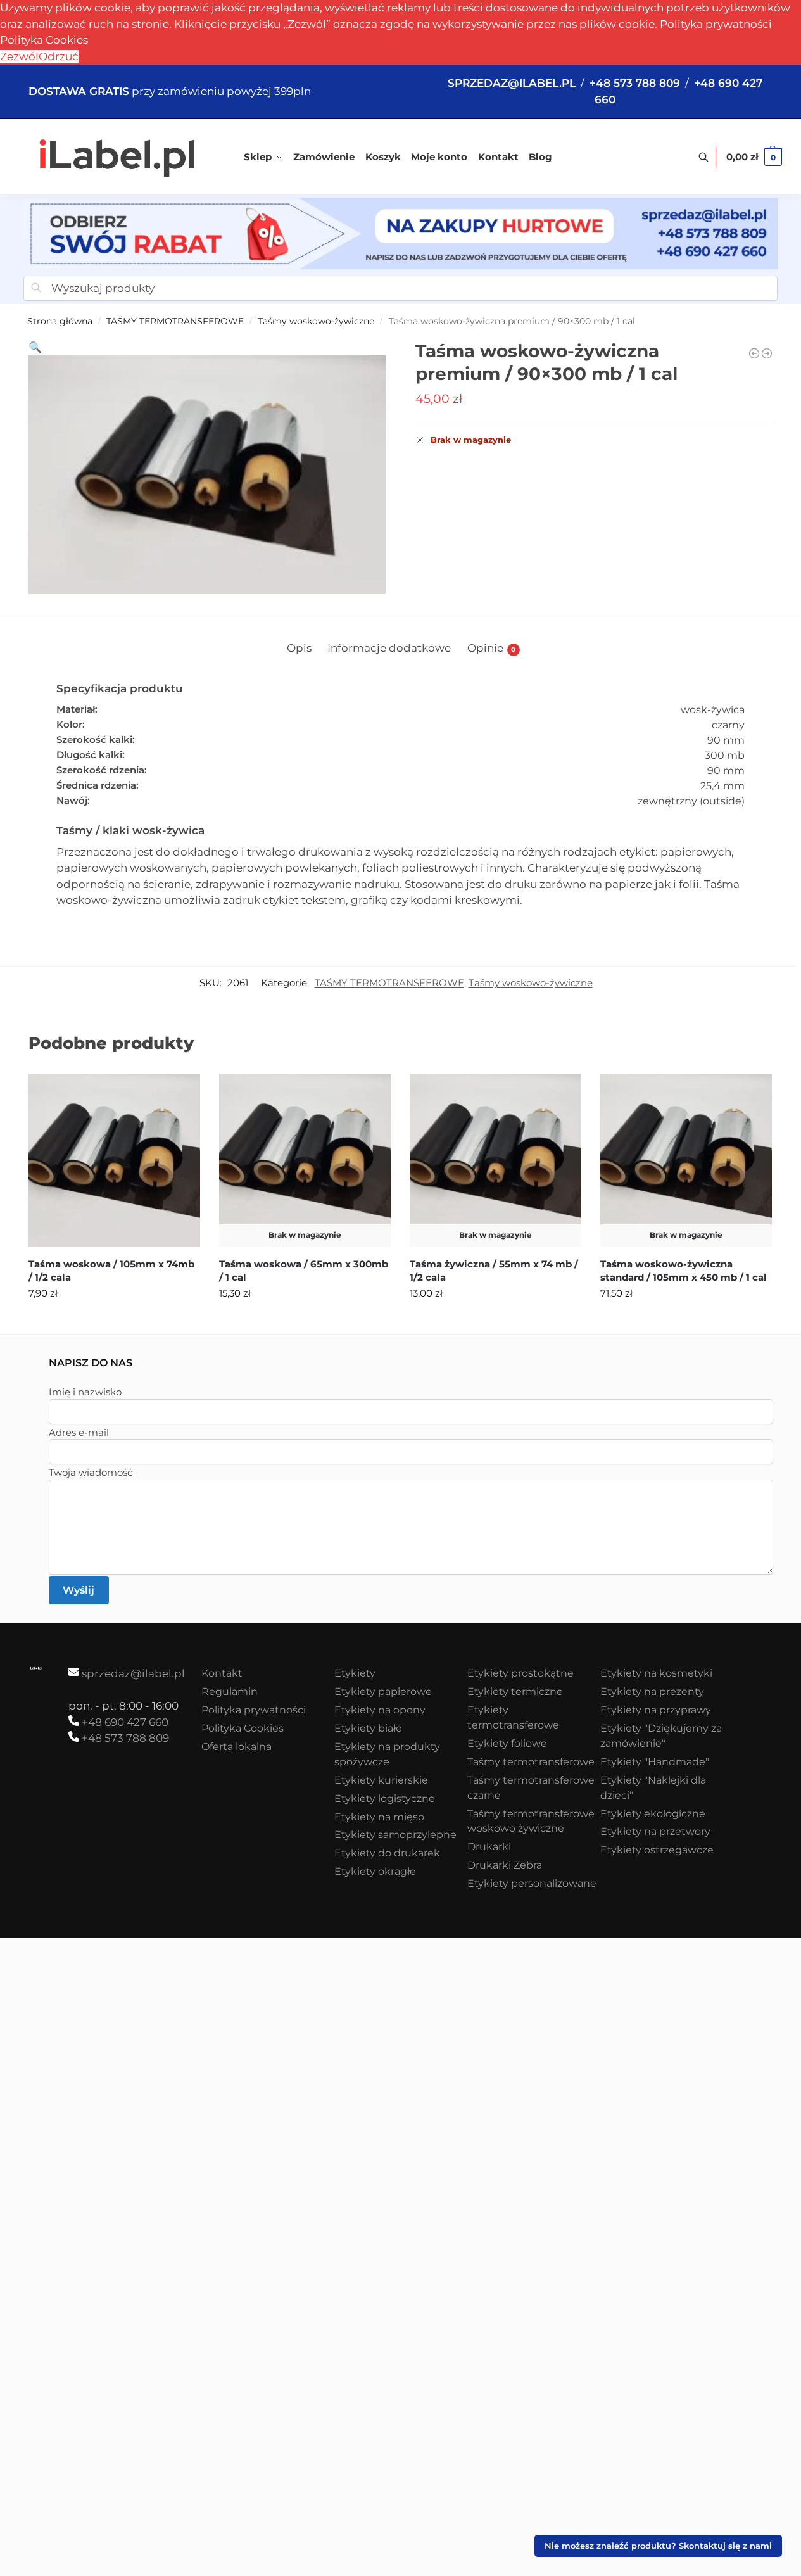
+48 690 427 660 (125, 1722)
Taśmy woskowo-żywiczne (316, 321)
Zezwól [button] (19, 56)
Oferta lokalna (237, 1747)
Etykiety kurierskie (381, 1780)
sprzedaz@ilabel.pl (133, 1673)
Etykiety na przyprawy (656, 1710)
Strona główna (60, 321)
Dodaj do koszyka (114, 1321)
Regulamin (230, 1691)
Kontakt (222, 1673)
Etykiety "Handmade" (655, 1762)
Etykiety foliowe (507, 1743)
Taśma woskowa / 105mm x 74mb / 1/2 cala (111, 1271)
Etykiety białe (368, 1728)
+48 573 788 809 (125, 1738)
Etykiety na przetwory (655, 1831)
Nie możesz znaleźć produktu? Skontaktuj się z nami (658, 2546)
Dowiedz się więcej (305, 1321)
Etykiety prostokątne (520, 1673)
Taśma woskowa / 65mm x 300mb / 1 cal (304, 1271)
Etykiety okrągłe (375, 1871)
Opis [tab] (299, 648)
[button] (754, 157)
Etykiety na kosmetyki (656, 1673)
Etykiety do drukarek (387, 1853)
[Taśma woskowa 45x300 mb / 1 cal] (754, 353)
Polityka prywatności (716, 24)
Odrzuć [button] (59, 56)
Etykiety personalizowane (532, 1883)
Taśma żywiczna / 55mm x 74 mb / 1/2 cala (494, 1271)
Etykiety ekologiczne (653, 1814)
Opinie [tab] (492, 648)
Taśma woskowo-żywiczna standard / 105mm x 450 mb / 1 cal (684, 1271)
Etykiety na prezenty (652, 1691)
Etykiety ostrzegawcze (657, 1850)
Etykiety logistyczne (385, 1799)
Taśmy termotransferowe (531, 1762)
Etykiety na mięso (379, 1817)
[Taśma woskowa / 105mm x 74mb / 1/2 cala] (114, 1160)
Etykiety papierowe (383, 1691)
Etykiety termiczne (515, 1691)
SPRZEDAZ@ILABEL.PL (512, 83)
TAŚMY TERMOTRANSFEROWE (175, 321)
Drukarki (489, 1847)
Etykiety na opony (380, 1710)
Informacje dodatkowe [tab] (389, 648)
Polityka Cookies (243, 1728)
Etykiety (355, 1673)
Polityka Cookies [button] (44, 40)
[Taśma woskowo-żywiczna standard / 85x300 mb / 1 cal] (767, 353)
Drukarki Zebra (505, 1865)
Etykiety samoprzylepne (395, 1835)
